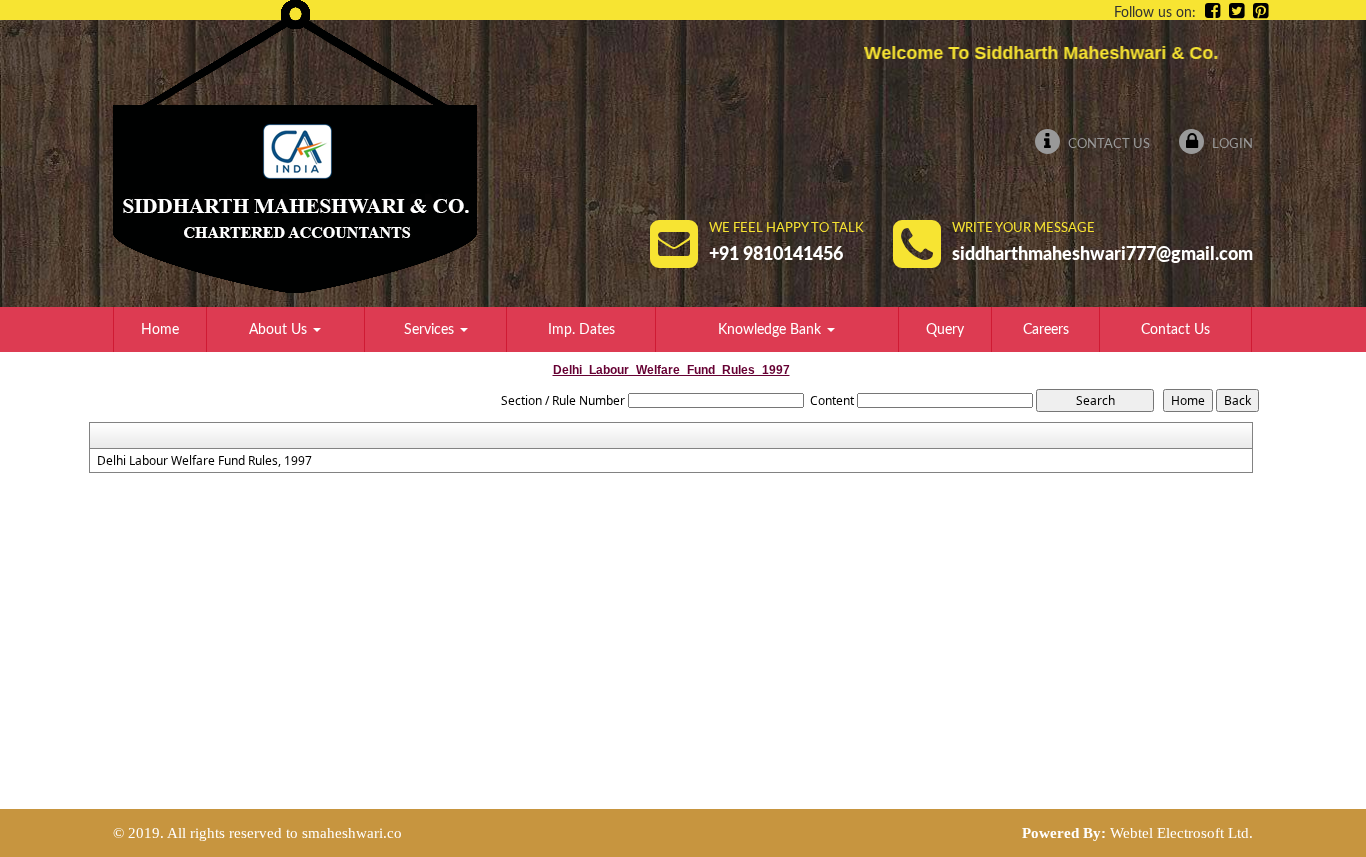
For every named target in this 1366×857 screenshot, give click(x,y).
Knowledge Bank (771, 330)
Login (1231, 144)
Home (160, 330)
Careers (1046, 330)
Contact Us (1107, 144)
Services (431, 330)
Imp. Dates (581, 330)
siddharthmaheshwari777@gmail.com (1102, 255)
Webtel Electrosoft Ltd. (1181, 833)
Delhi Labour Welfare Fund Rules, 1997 (204, 461)
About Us (280, 330)
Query (945, 330)
